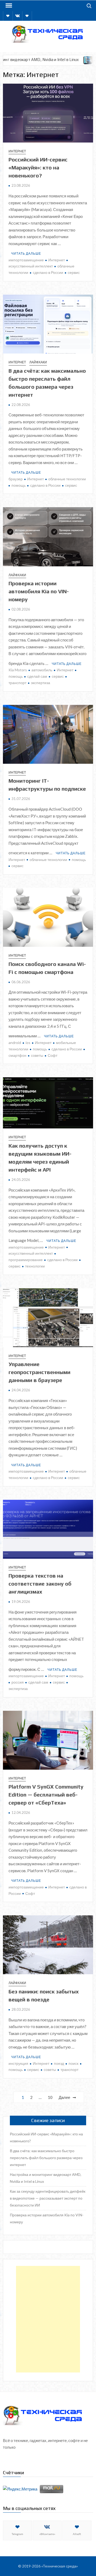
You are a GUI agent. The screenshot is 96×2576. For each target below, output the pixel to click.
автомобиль (42, 670)
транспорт (69, 2069)
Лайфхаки (38, 362)
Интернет (17, 151)
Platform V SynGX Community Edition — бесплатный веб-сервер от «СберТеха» (46, 1795)
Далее (64, 2097)
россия (18, 1682)
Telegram (17, 2534)
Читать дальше (26, 253)
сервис (74, 272)
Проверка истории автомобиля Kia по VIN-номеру (39, 591)
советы (37, 1055)
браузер (16, 479)
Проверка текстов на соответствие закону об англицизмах (40, 1584)
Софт (53, 1055)
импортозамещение (26, 260)
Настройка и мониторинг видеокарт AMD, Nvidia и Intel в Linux (46, 2178)
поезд (59, 2063)
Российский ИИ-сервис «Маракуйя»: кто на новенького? (38, 167)
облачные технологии (67, 479)
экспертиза (41, 683)
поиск (73, 2063)
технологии (35, 1266)
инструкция (18, 2063)
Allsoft (77, 2534)
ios (28, 1043)
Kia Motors (18, 670)
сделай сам (37, 676)
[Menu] (8, 6)
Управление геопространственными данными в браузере (39, 1372)
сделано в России (48, 272)
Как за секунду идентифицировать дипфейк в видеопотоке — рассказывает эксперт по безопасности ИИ (48, 2198)
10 (50, 2097)
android (15, 1043)
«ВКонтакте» (47, 2534)
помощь (19, 485)
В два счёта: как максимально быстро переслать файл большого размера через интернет (46, 2158)
